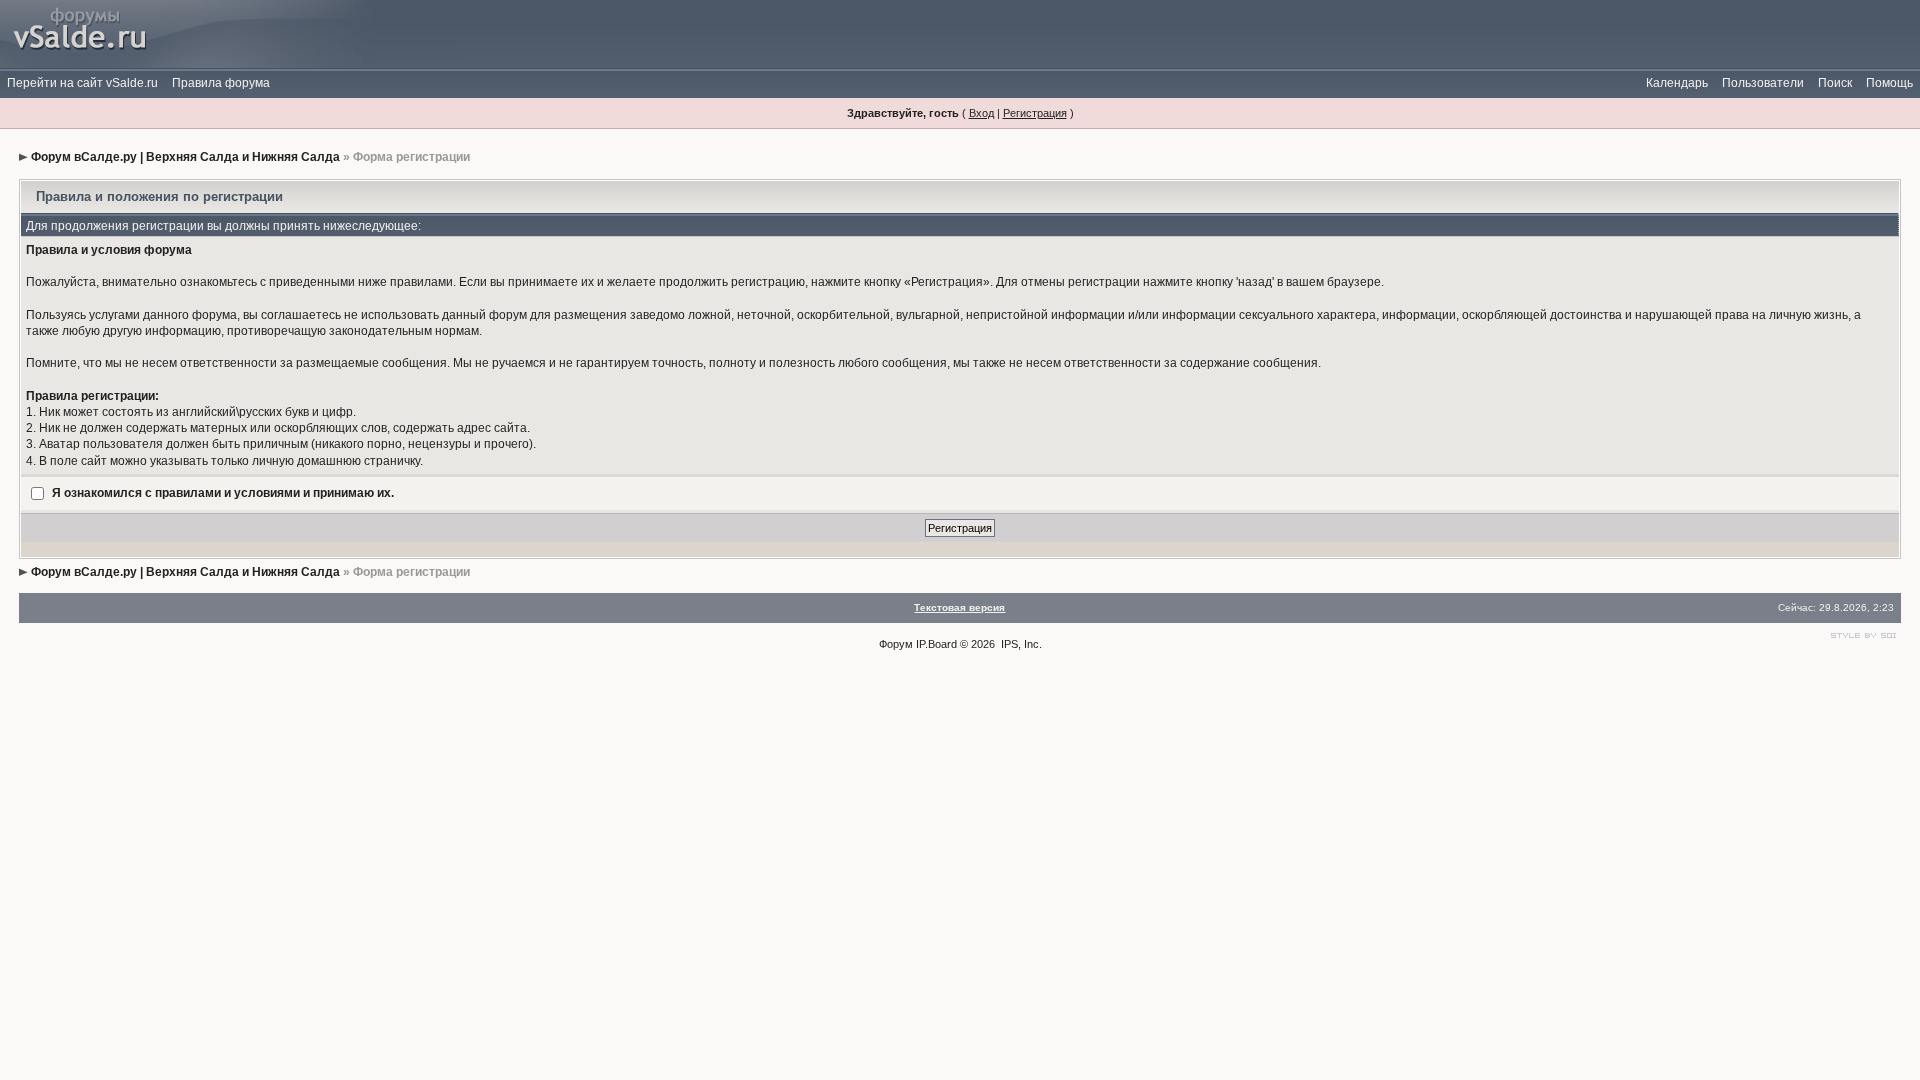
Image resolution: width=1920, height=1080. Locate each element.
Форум (896, 644)
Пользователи (1763, 83)
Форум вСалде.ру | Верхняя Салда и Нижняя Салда (185, 157)
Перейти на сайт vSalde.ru (82, 83)
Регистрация (1035, 113)
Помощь (1889, 83)
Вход (981, 113)
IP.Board (936, 644)
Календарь (1677, 83)
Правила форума (221, 83)
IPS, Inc (1020, 644)
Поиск (1835, 83)
